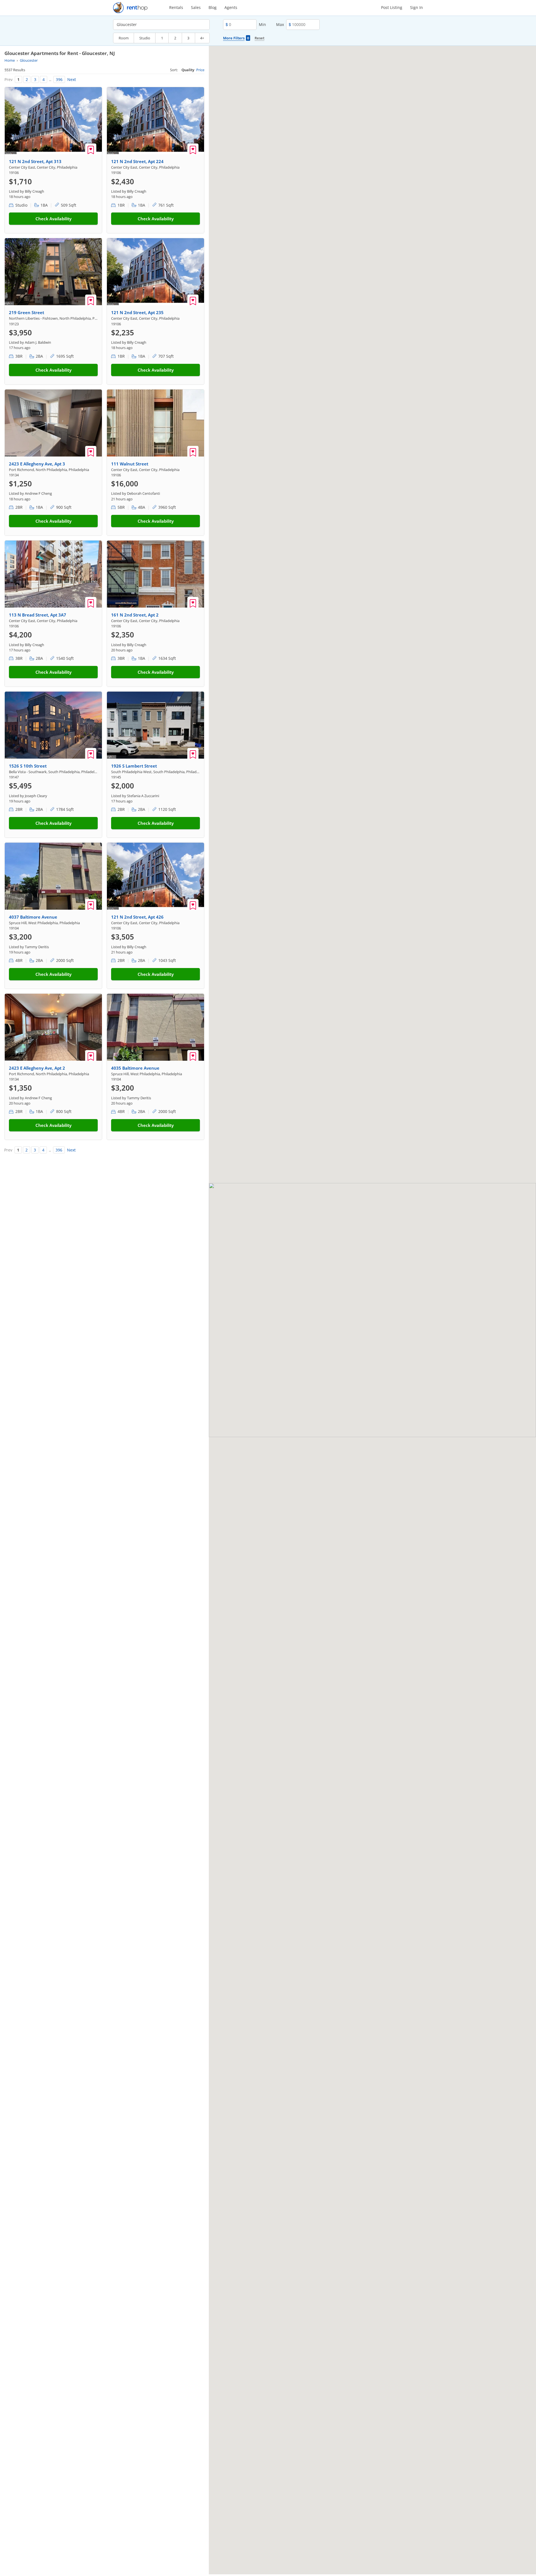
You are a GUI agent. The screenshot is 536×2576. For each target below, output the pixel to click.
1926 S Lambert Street (134, 766)
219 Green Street (27, 312)
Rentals (176, 7)
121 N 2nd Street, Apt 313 (35, 161)
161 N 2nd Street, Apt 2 (135, 615)
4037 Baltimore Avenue (33, 917)
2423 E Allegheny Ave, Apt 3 (37, 464)
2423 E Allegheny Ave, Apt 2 (37, 1068)
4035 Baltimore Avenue (135, 1068)
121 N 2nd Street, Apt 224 (137, 161)
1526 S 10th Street (28, 766)
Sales (196, 7)
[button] (234, 1345)
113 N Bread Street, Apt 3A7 (38, 615)
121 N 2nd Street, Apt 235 (137, 312)
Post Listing (392, 7)
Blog (213, 7)
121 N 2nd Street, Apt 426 (137, 917)
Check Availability (53, 219)
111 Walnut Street (130, 464)
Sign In (417, 7)
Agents (231, 7)
